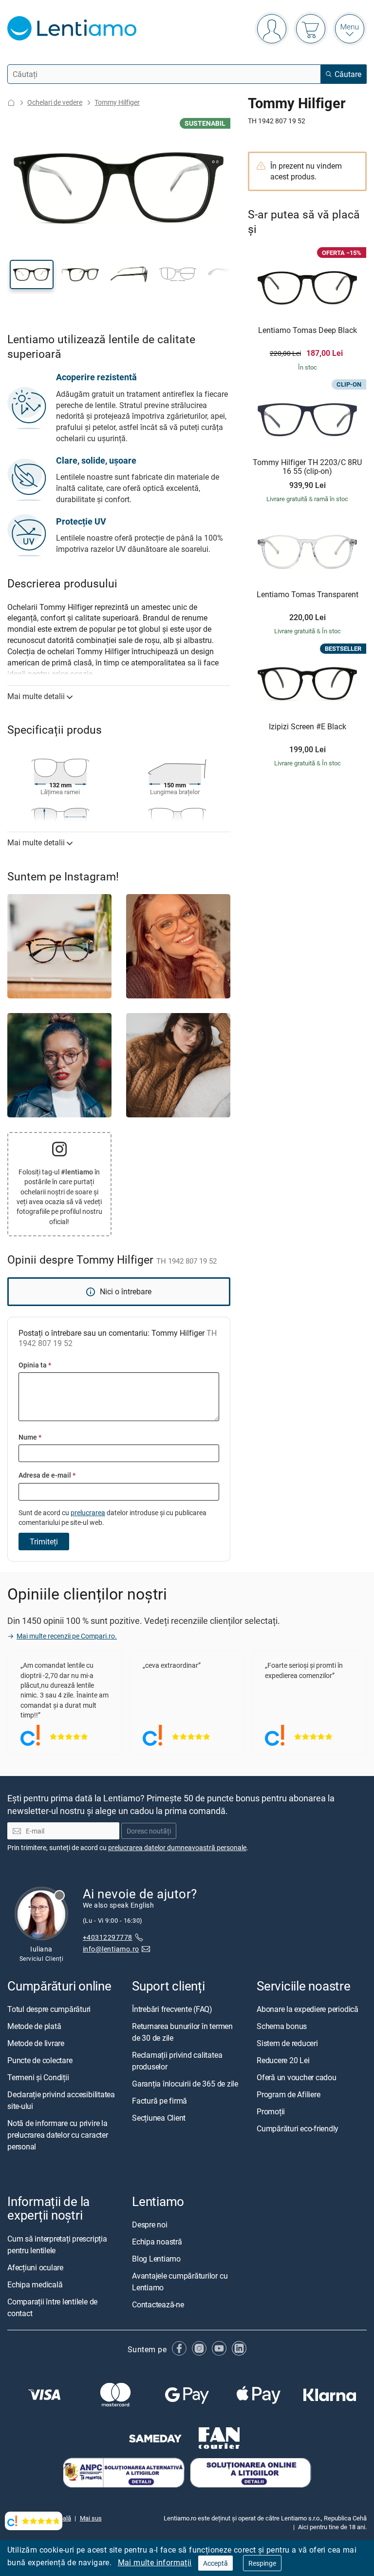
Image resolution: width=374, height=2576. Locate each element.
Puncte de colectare (40, 2061)
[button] (32, 274)
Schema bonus (282, 2027)
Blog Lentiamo (156, 2259)
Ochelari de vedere (55, 102)
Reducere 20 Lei (283, 2061)
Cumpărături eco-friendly (298, 2129)
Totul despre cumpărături (49, 2010)
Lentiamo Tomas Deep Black (308, 331)
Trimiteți (44, 1542)
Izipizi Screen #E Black (308, 727)
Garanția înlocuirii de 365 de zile (185, 2084)
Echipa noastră (157, 2242)
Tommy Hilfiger (117, 102)
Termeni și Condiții (38, 2078)
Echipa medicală (35, 2284)
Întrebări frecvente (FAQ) (172, 2010)
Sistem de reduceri (287, 2044)
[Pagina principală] (11, 103)
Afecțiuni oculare (35, 2267)
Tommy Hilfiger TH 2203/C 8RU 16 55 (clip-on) (307, 467)
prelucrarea (88, 1512)
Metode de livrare (36, 2044)
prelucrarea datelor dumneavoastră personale (177, 1847)
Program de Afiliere (288, 2095)
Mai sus (91, 2518)
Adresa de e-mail (47, 1475)
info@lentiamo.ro (111, 1949)
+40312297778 (108, 1937)
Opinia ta (35, 1365)
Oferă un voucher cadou (297, 2078)
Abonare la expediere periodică (308, 2010)
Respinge (262, 2563)
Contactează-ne (158, 2305)
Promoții (271, 2112)
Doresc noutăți (149, 1831)
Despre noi (150, 2225)
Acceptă (215, 2563)
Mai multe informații (155, 2562)
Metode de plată (34, 2027)
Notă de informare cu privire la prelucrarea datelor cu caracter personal (58, 2135)
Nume (30, 1437)
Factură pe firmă (159, 2101)
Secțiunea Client (159, 2118)
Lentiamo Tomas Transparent (308, 595)
